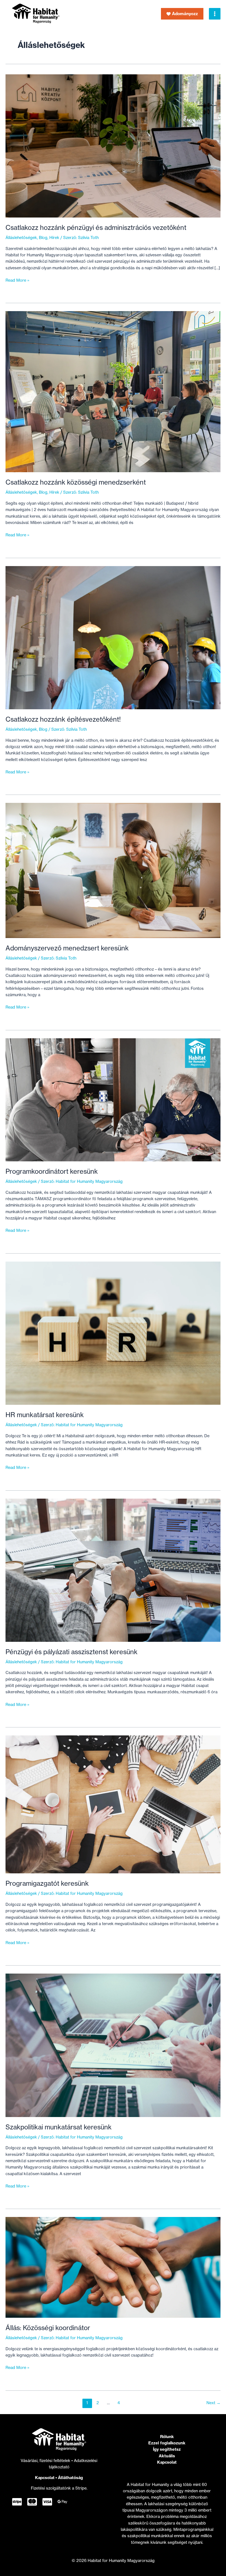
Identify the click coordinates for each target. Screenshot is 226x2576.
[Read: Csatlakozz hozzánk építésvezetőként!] (113, 637)
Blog (43, 238)
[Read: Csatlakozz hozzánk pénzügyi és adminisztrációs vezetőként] (113, 146)
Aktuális (167, 2456)
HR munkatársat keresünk (45, 1415)
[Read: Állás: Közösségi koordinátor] (113, 2267)
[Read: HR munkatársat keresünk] (113, 1333)
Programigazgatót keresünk (47, 1883)
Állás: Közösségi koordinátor (48, 2328)
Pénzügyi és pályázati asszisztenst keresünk (72, 1652)
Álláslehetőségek (21, 238)
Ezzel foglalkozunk (167, 2443)
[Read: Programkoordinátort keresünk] (113, 1099)
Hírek (54, 238)
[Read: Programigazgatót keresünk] (113, 1804)
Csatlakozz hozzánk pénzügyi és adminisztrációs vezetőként (96, 228)
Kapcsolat (45, 2478)
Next (213, 2403)
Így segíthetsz (167, 2449)
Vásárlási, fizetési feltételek (46, 2461)
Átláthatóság (70, 2478)
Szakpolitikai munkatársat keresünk (59, 2127)
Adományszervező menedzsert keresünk (67, 948)
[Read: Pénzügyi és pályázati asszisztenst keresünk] (113, 1570)
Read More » (18, 281)
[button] (182, 14)
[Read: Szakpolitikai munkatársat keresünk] (113, 2045)
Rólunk (167, 2437)
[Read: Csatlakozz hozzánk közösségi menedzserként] (113, 392)
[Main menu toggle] (215, 14)
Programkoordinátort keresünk (52, 1171)
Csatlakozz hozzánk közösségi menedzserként (76, 482)
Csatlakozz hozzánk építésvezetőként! (63, 719)
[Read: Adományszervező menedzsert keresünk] (113, 870)
